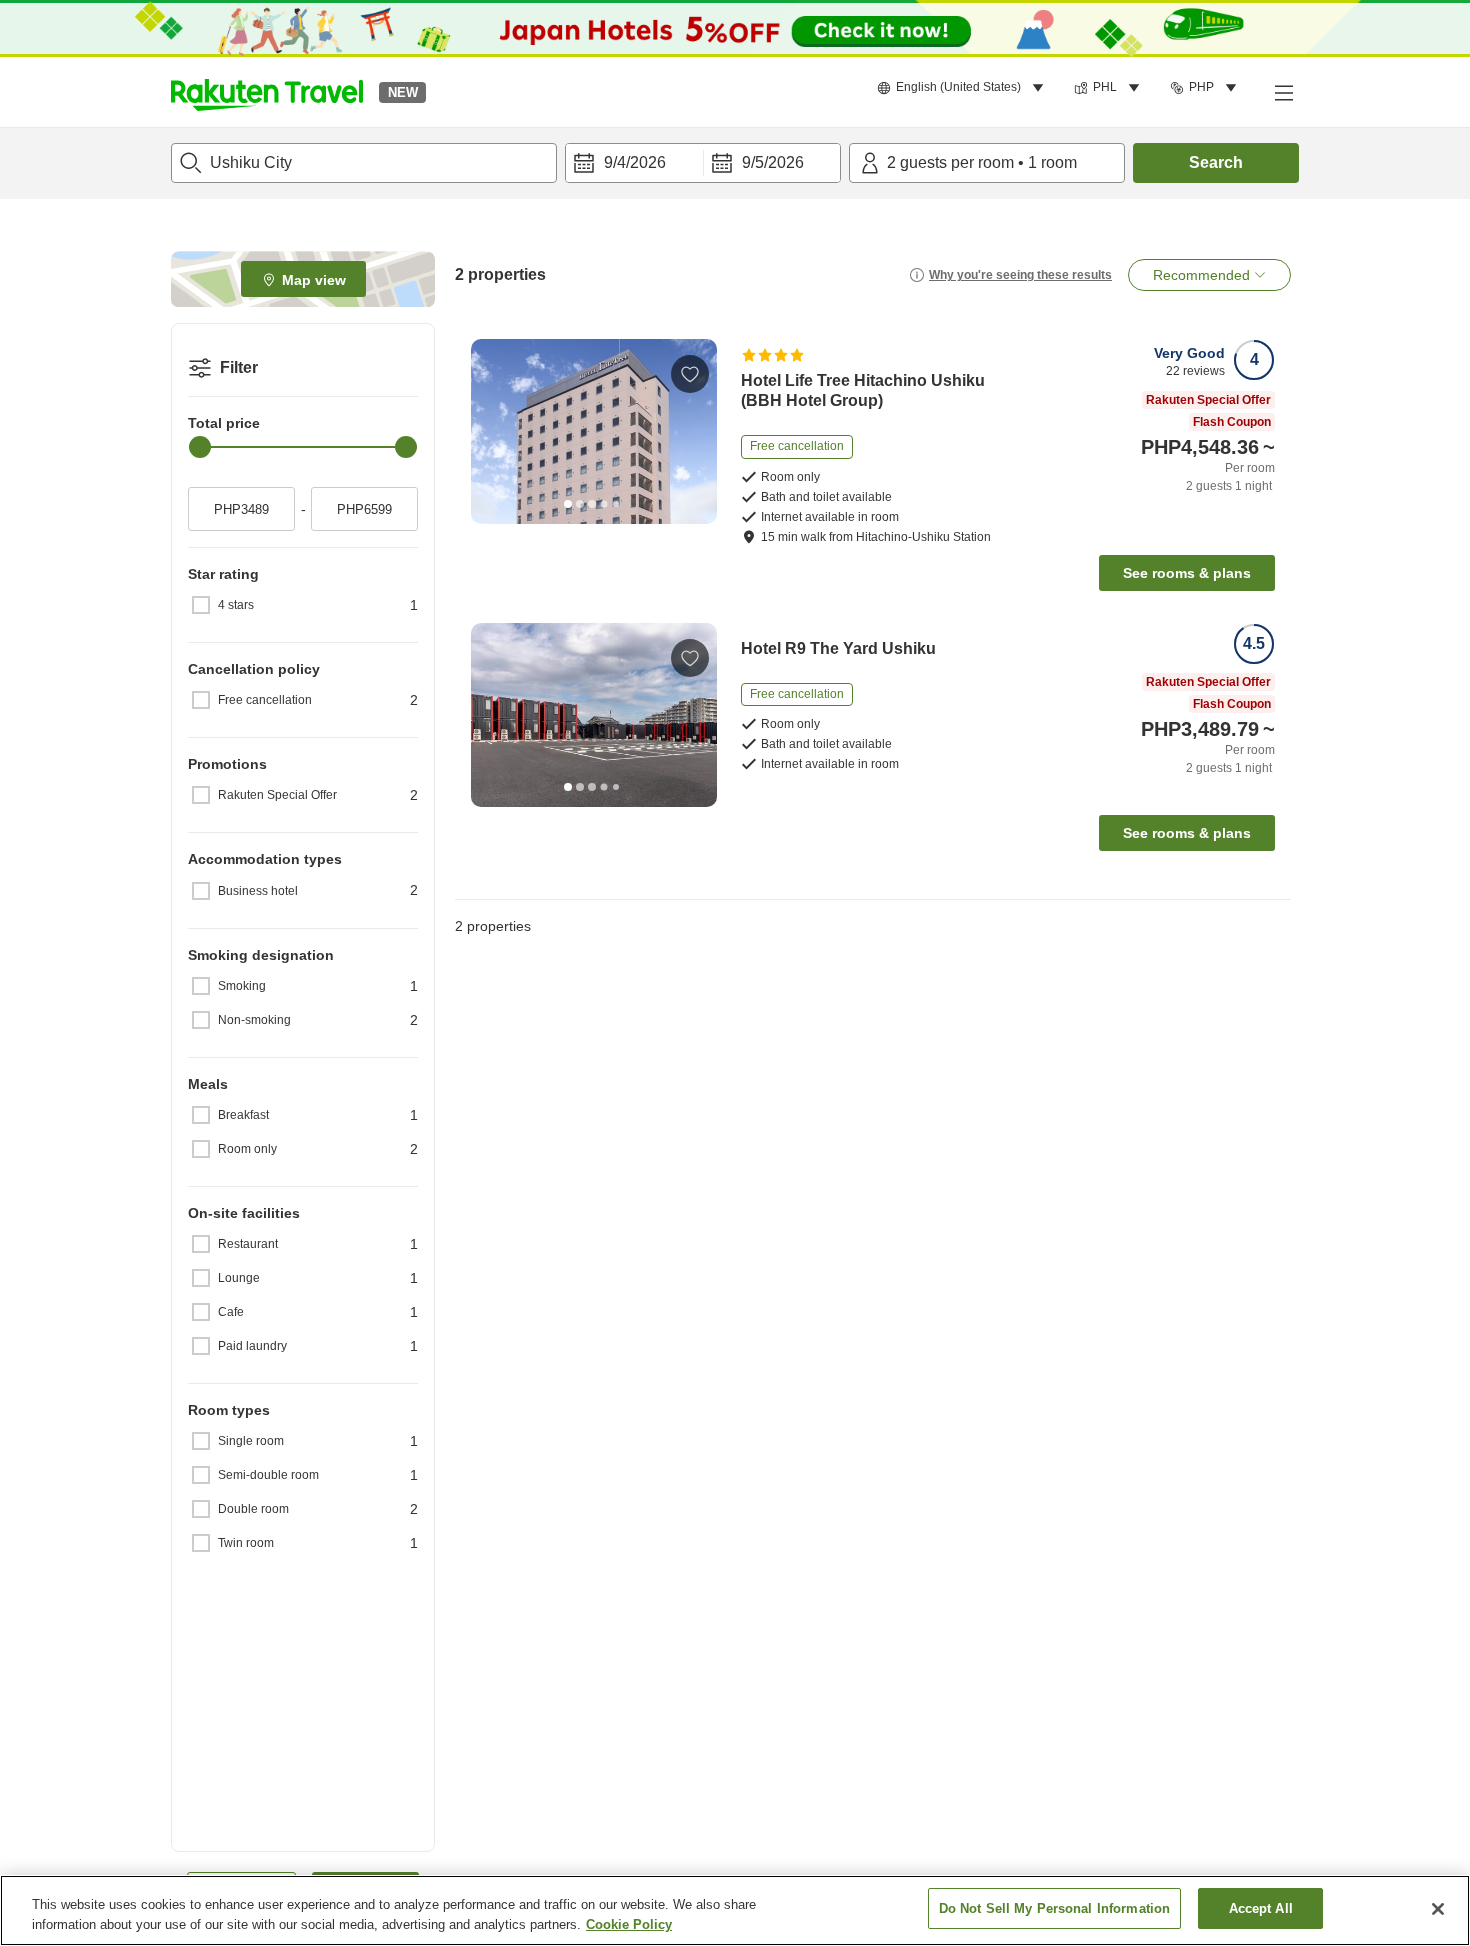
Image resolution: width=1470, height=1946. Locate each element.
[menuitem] (963, 88)
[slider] (200, 447)
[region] (735, 1910)
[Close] (1438, 1909)
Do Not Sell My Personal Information (1055, 1908)
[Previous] (493, 432)
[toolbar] (703, 163)
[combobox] (364, 163)
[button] (267, 92)
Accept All (1261, 1908)
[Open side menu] (1283, 92)
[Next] (695, 432)
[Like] (690, 374)
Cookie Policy (629, 1924)
